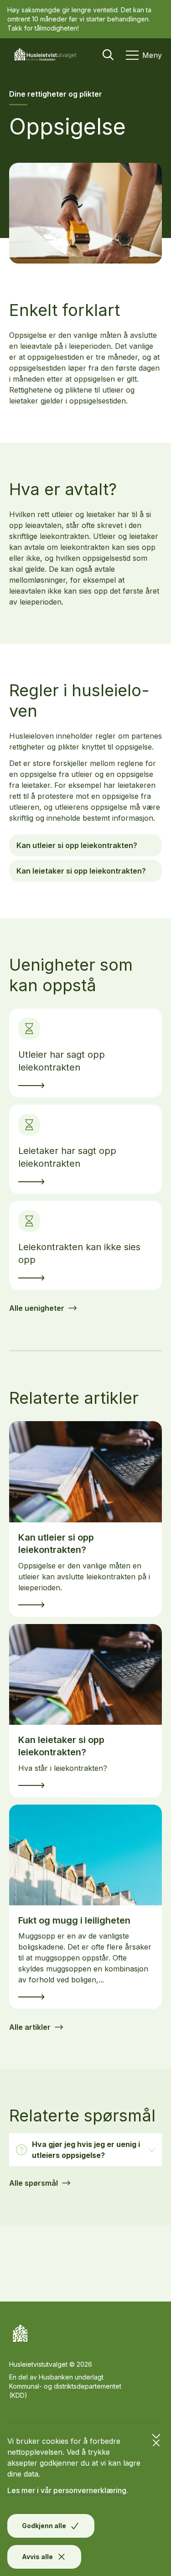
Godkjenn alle (44, 2526)
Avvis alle (37, 2557)
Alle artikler (30, 2027)
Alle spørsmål (34, 2183)
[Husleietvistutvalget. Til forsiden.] (48, 55)
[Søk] (108, 55)
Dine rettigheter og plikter (56, 94)
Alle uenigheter (37, 1308)
